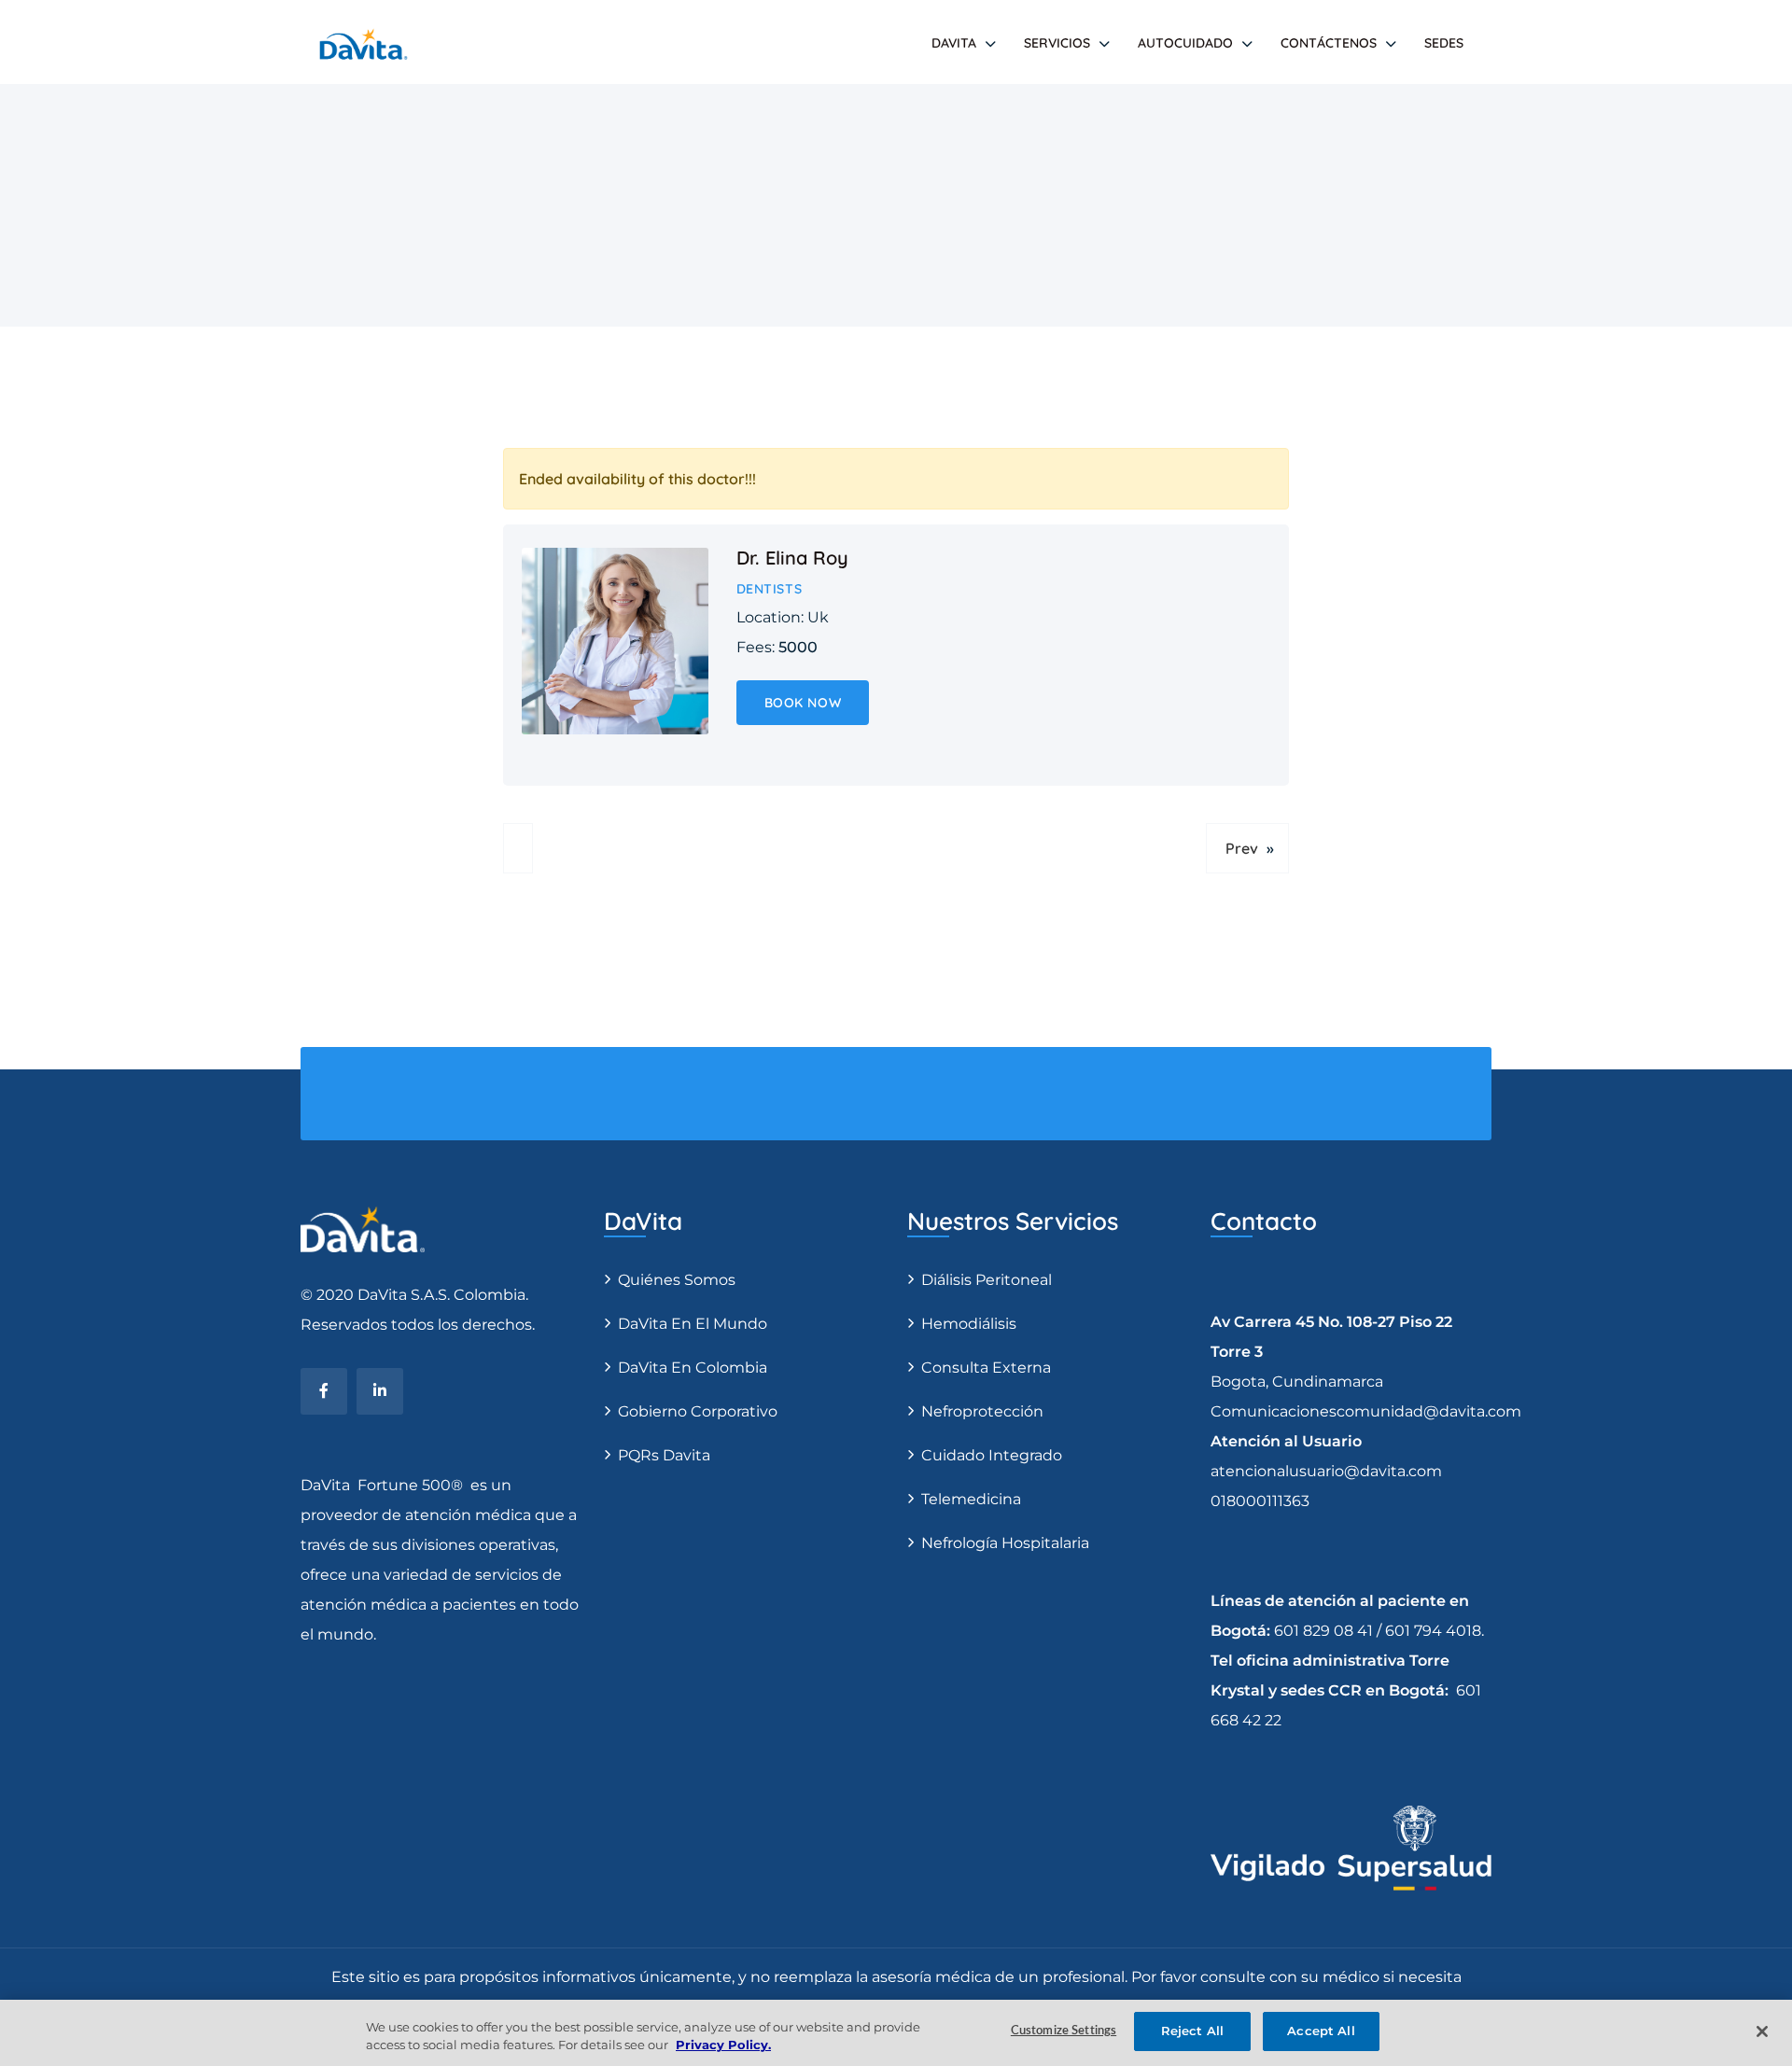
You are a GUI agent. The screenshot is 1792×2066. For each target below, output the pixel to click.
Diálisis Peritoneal (987, 1280)
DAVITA (954, 43)
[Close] (1762, 2031)
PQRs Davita (664, 1455)
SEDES (1444, 43)
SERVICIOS (1057, 43)
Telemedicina (971, 1499)
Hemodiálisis (969, 1324)
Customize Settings (1064, 2031)
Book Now (803, 703)
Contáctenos (1329, 43)
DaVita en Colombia (693, 1368)
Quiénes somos (677, 1280)
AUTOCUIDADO (1185, 43)
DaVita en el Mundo (693, 1324)
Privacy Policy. (723, 2045)
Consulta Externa (986, 1368)
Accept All (1321, 2031)
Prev (1242, 848)
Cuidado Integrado (992, 1455)
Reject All (1192, 2031)
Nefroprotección (982, 1411)
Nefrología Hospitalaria (1005, 1543)
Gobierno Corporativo (698, 1411)
